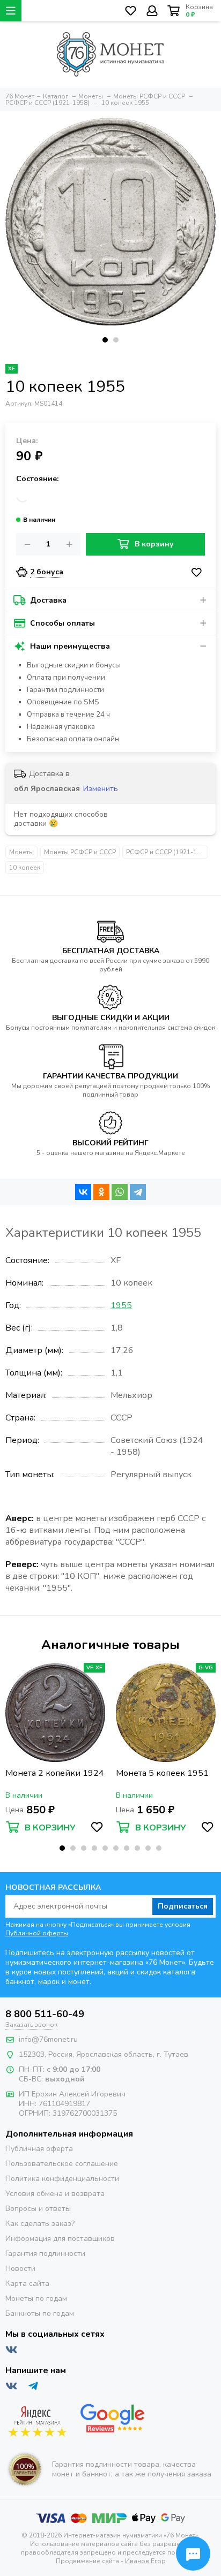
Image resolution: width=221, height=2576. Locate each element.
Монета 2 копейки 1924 (55, 1773)
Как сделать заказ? (40, 2224)
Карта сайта (27, 2284)
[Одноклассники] (101, 1192)
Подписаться (183, 1906)
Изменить (101, 789)
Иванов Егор (145, 2561)
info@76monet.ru (48, 2039)
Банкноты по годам (40, 2313)
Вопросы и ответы (38, 2209)
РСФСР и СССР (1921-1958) (167, 852)
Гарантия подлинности (45, 2254)
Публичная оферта (39, 2149)
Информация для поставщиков (60, 2239)
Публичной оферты (37, 1933)
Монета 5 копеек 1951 (162, 1773)
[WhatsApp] (120, 1192)
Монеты (21, 852)
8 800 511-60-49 (45, 2014)
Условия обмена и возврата (55, 2194)
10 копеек (25, 868)
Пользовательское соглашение (62, 2164)
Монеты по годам (36, 2298)
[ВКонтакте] (83, 1192)
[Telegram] (138, 1192)
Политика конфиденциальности (62, 2179)
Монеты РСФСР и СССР (80, 852)
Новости (20, 2269)
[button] (105, 340)
